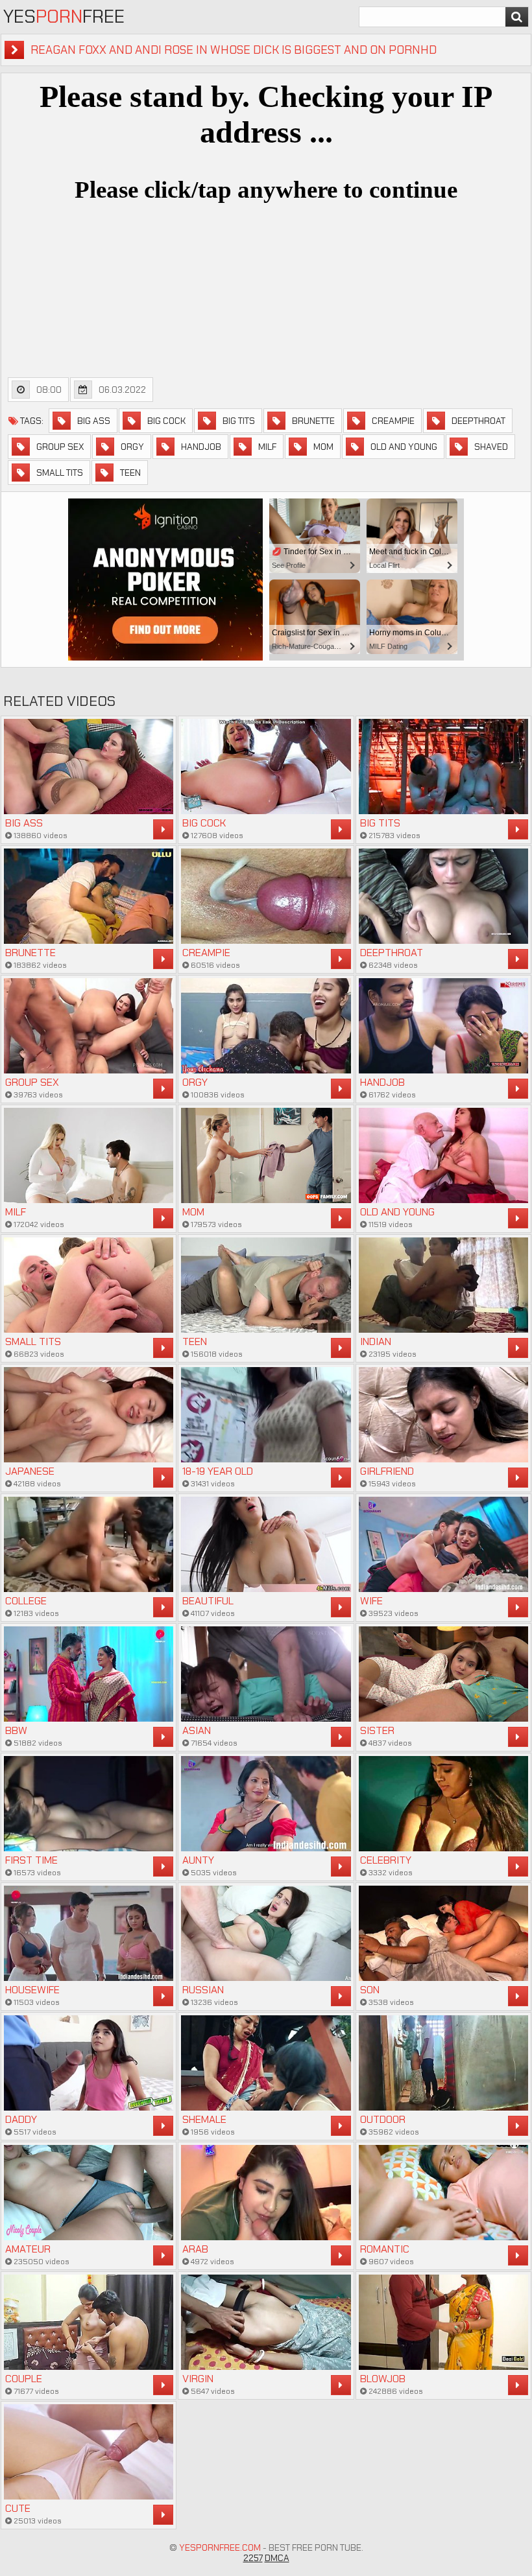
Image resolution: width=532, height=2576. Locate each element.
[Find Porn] (517, 17)
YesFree (64, 17)
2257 (253, 2558)
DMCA (277, 2558)
